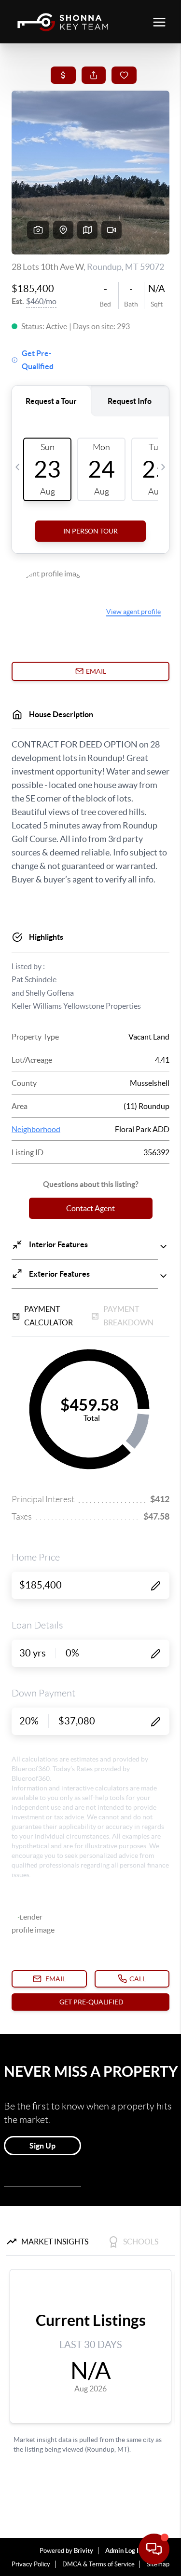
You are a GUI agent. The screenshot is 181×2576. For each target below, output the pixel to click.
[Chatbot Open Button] (154, 2549)
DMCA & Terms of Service (98, 2564)
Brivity (84, 2551)
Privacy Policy (31, 2564)
